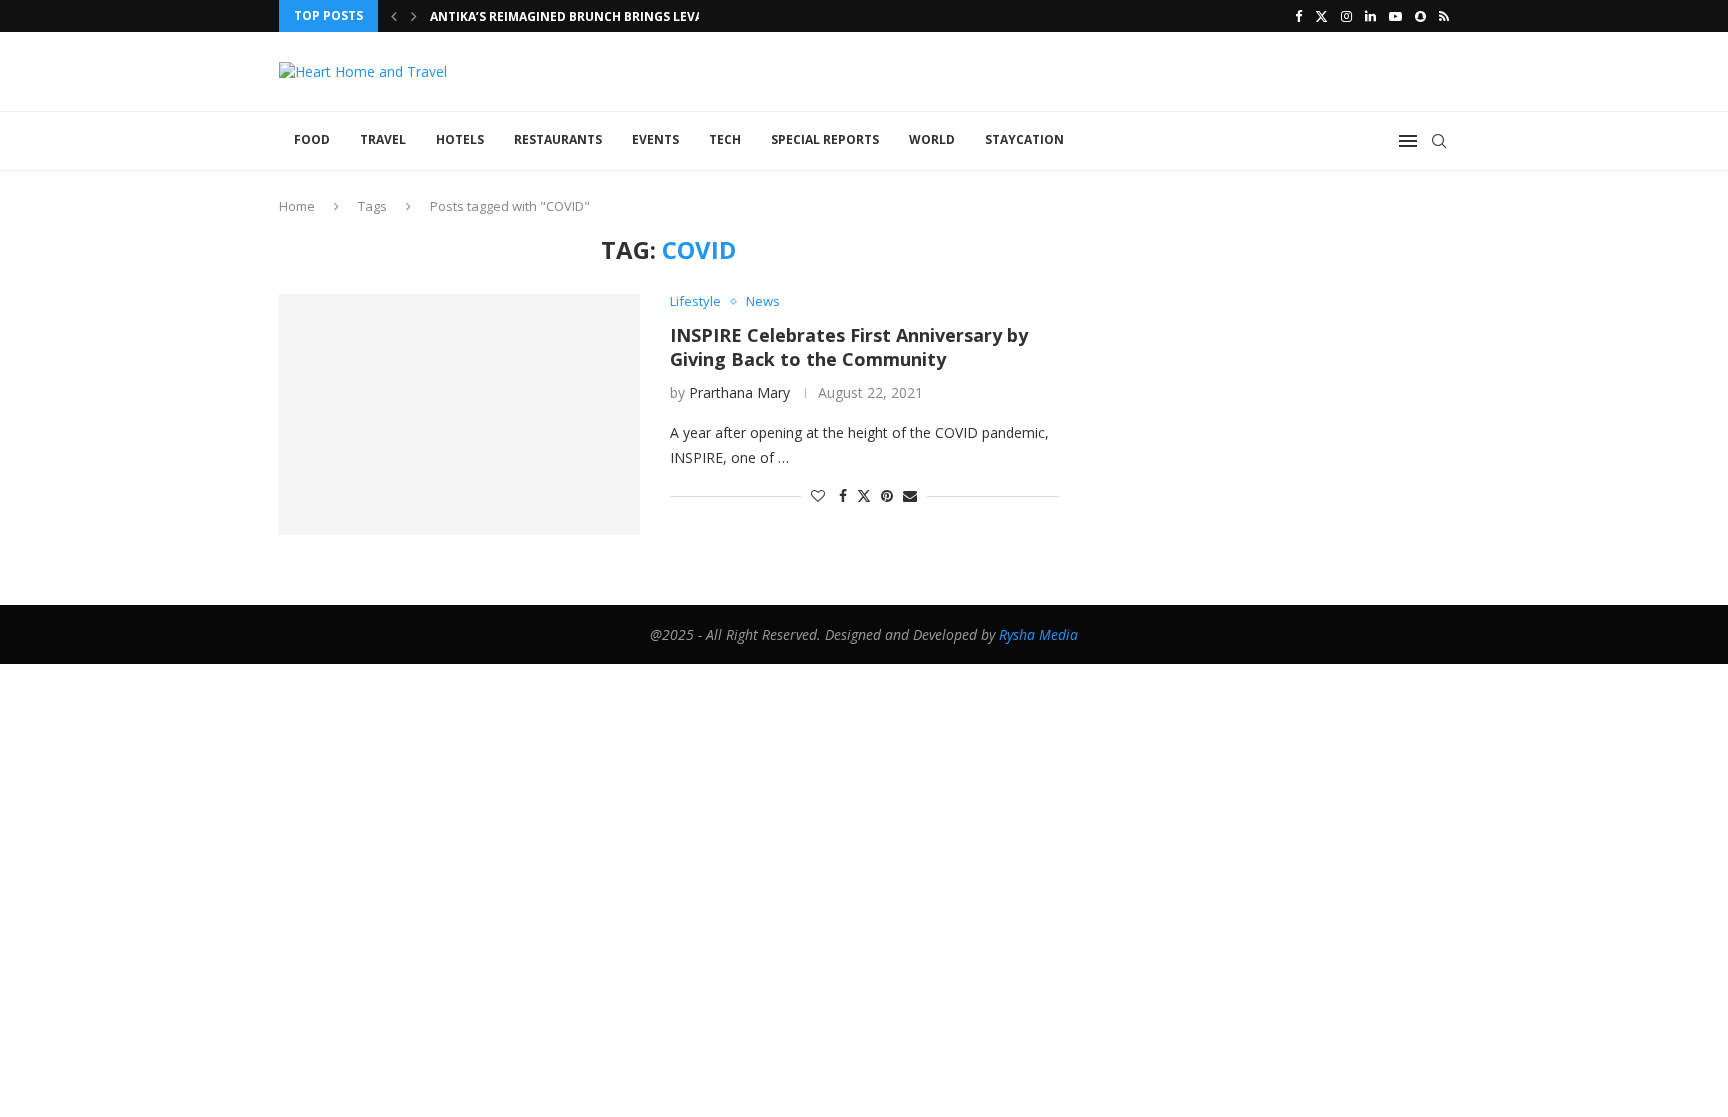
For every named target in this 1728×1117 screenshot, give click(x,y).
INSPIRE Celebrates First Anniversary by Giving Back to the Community (849, 347)
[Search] (1439, 141)
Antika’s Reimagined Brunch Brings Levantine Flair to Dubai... (641, 16)
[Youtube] (1395, 16)
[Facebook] (1298, 16)
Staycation (1024, 139)
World (932, 139)
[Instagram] (1346, 16)
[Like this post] (818, 495)
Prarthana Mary (739, 392)
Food (312, 139)
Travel (383, 139)
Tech (725, 139)
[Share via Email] (910, 495)
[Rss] (1444, 16)
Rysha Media (1038, 634)
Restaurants (558, 139)
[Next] (414, 16)
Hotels (460, 139)
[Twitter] (1321, 16)
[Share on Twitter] (864, 495)
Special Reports (825, 139)
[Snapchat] (1420, 16)
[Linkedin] (1370, 16)
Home (297, 206)
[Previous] (394, 16)
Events (655, 139)
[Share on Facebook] (843, 495)
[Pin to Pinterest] (887, 495)
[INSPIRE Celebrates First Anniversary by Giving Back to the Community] (459, 414)
